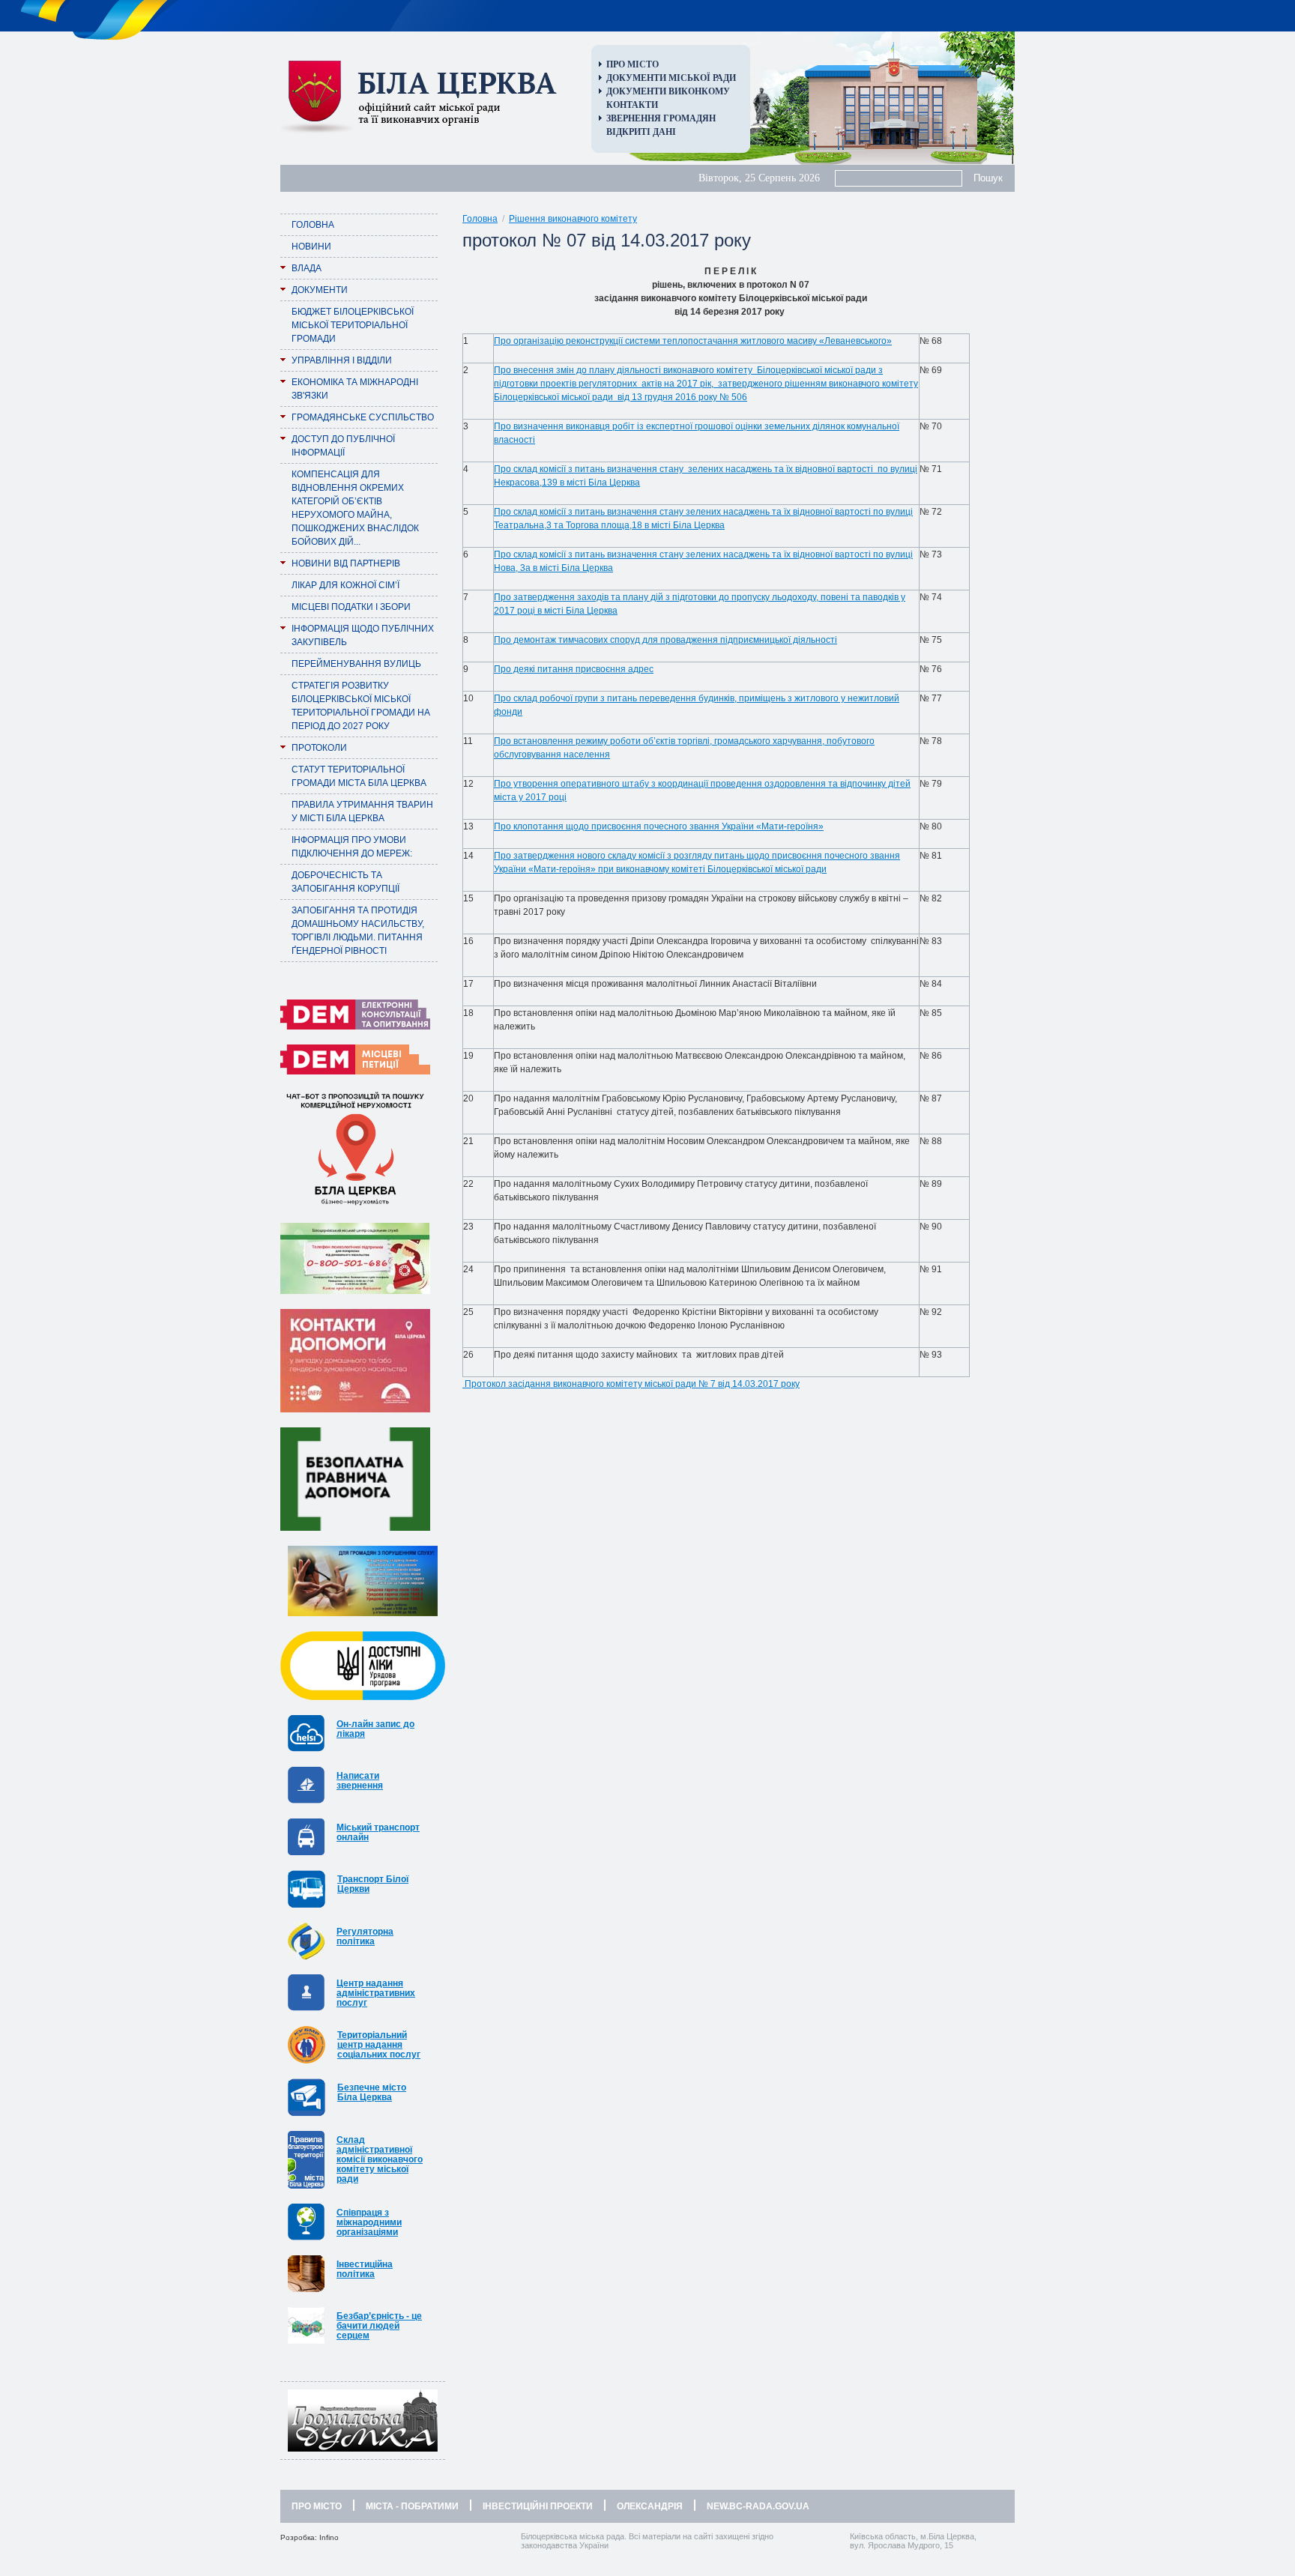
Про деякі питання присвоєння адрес (574, 669)
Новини (311, 247)
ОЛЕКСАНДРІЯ (650, 2506)
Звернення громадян (661, 118)
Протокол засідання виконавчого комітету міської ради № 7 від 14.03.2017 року (632, 1384)
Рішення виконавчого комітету (573, 219)
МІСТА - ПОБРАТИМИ (412, 2506)
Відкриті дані (641, 132)
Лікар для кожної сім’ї (345, 585)
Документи (320, 290)
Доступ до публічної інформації (343, 446)
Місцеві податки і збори (351, 607)
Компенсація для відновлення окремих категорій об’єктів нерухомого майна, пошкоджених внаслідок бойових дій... (355, 508)
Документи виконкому (668, 91)
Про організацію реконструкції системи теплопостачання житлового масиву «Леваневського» (693, 341)
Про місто (633, 64)
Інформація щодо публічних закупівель (363, 635)
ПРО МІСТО (317, 2506)
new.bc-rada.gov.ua (758, 2506)
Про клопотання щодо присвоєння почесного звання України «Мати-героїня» (659, 826)
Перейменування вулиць (356, 664)
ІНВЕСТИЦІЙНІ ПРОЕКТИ (538, 2506)
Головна (313, 225)
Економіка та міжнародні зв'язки (355, 389)
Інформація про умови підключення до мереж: (352, 847)
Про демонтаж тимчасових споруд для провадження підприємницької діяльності (665, 640)
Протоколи (319, 748)
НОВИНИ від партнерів (346, 563)
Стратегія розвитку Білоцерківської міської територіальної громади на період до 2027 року (361, 706)
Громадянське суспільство (363, 417)
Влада (307, 268)
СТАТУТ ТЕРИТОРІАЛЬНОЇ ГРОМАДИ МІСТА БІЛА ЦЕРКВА (359, 776)
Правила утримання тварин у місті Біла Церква (362, 811)
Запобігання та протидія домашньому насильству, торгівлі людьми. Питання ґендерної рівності (358, 931)
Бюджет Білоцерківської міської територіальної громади (353, 325)
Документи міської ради (671, 78)
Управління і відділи (342, 360)
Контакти (632, 105)
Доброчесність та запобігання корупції (345, 882)
